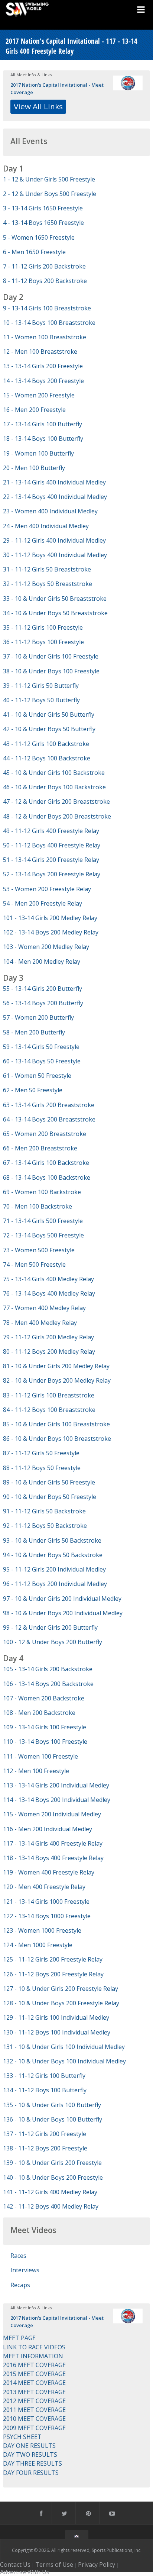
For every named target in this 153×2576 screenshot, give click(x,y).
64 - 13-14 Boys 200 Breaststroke (49, 1119)
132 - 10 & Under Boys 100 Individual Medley (64, 2061)
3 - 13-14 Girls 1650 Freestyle (43, 208)
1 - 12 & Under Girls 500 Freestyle (49, 179)
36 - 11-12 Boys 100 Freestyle (43, 642)
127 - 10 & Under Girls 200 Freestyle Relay (61, 1989)
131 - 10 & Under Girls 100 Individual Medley (64, 2047)
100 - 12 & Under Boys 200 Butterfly (53, 1642)
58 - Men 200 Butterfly (34, 1032)
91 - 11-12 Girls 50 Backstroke (44, 1511)
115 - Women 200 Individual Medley (52, 1814)
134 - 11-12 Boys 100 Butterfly (45, 2090)
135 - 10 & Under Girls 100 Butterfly (52, 2105)
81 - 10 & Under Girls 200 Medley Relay (56, 1366)
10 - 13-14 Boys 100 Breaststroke (49, 323)
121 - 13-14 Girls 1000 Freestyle (46, 1902)
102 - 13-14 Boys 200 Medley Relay (51, 932)
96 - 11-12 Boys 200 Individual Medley (55, 1584)
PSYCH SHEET (22, 2437)
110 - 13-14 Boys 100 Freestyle (45, 1742)
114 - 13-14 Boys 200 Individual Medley (57, 1800)
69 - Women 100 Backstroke (42, 1192)
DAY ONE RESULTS (29, 2446)
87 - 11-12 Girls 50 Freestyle (41, 1453)
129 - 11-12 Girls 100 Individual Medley (56, 2017)
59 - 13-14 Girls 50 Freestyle (41, 1047)
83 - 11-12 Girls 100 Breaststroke (49, 1395)
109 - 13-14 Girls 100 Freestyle (45, 1727)
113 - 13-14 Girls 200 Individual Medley (56, 1785)
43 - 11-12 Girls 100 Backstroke (46, 744)
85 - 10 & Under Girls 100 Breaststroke (56, 1424)
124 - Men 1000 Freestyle (38, 1945)
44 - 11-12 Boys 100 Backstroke (47, 758)
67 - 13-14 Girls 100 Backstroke (46, 1163)
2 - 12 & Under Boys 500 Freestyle (50, 194)
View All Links (38, 106)
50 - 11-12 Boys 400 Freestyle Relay (52, 845)
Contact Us (15, 2565)
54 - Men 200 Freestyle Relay (43, 903)
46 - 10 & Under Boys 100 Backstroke (54, 787)
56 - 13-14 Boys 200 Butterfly (43, 1003)
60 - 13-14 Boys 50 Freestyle (42, 1061)
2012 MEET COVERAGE (34, 2401)
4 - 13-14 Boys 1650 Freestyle (43, 223)
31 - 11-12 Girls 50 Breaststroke (47, 569)
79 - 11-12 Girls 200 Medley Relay (48, 1337)
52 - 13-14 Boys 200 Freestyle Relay (52, 874)
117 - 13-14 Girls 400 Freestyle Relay (53, 1843)
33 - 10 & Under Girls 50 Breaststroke (55, 599)
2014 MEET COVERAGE (34, 2383)
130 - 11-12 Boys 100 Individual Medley (57, 2032)
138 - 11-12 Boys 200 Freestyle (45, 2148)
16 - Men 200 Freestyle (34, 410)
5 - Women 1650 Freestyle (39, 237)
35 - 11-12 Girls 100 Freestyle (43, 627)
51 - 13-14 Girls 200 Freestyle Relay (51, 860)
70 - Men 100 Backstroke (38, 1206)
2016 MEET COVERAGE (34, 2365)
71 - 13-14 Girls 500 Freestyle (43, 1221)
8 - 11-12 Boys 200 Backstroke (45, 281)
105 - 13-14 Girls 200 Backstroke (48, 1669)
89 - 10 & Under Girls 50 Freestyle (49, 1482)
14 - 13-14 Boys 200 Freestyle (43, 381)
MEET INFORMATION (33, 2356)
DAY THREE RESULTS (32, 2463)
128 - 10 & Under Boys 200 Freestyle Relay (61, 2003)
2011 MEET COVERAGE (34, 2410)
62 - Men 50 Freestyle (33, 1090)
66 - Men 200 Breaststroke (40, 1148)
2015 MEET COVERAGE (34, 2374)
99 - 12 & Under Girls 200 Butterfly (50, 1627)
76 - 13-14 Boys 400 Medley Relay (49, 1293)
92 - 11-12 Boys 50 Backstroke (45, 1526)
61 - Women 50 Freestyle (37, 1076)
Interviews (25, 2270)
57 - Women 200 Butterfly (38, 1017)
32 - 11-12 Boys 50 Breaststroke (48, 584)
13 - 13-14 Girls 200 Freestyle (43, 366)
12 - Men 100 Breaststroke (40, 351)
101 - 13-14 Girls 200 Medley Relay (50, 918)
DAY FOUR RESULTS (31, 2473)
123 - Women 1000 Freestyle (42, 1930)
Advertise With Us (25, 2572)
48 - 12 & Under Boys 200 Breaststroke (57, 816)
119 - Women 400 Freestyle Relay (49, 1872)
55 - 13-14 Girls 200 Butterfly (43, 989)
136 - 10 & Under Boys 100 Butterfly (53, 2119)
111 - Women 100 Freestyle (40, 1756)
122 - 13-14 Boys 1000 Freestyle (47, 1916)
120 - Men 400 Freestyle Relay (44, 1887)
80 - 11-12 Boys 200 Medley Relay (49, 1352)
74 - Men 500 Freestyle (34, 1264)
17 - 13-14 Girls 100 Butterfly (43, 424)
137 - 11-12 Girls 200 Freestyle (45, 2134)
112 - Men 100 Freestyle (36, 1771)
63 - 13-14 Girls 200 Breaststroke (49, 1105)
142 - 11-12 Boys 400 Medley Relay (51, 2206)
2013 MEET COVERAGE (34, 2392)
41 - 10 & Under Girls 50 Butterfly (49, 714)
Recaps (20, 2285)
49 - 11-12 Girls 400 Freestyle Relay (51, 831)
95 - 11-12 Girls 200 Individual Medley (54, 1569)
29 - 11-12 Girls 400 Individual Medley (54, 540)
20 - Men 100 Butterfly (34, 468)
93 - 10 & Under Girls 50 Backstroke (52, 1540)
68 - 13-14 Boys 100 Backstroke (47, 1177)
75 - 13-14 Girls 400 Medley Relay (48, 1279)
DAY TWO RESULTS (30, 2455)
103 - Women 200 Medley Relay (46, 947)
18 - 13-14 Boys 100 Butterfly (43, 439)
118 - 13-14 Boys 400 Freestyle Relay (53, 1858)
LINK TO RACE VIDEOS (34, 2347)
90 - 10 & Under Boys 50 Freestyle (50, 1497)
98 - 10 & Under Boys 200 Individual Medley (63, 1613)
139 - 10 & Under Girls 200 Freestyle (52, 2163)
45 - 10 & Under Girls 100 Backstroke (54, 773)
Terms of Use (54, 2565)
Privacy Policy (97, 2565)
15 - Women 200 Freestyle (39, 395)
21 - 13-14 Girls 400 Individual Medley (54, 482)
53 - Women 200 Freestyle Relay (47, 889)
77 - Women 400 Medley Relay (44, 1308)
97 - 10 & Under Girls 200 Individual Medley (62, 1599)
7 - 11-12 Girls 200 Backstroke (44, 266)
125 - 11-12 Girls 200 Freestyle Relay (53, 1959)
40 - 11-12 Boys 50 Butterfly (41, 700)
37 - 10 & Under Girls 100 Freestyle (51, 656)
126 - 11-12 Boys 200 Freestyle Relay (53, 1974)
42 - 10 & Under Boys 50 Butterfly (49, 729)
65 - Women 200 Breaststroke (45, 1134)
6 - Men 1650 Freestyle (34, 252)
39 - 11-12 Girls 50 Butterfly (41, 686)
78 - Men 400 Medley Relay (40, 1323)
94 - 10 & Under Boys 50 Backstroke (53, 1555)
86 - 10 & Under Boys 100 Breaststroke (57, 1439)
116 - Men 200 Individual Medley (48, 1829)
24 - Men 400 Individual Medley (46, 526)
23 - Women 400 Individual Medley (50, 511)
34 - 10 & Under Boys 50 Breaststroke (55, 613)
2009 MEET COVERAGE (34, 2428)
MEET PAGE (19, 2338)
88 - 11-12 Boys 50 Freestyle (42, 1468)
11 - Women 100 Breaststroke (45, 337)
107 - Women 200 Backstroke (44, 1698)
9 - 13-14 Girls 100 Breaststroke (47, 308)
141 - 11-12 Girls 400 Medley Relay (50, 2192)
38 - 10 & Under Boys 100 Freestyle (51, 671)
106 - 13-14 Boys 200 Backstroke (48, 1684)
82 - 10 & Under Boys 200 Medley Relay (57, 1380)
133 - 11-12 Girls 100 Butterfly (44, 2076)
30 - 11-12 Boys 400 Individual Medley (55, 555)
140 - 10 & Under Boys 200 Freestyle (53, 2177)
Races (18, 2256)
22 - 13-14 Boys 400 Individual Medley (55, 497)
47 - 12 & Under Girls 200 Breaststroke (56, 802)
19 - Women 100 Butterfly (38, 453)
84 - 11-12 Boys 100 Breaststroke (49, 1410)
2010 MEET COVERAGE (34, 2419)
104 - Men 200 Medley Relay (42, 962)
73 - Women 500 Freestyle (39, 1250)
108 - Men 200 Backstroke (39, 1713)
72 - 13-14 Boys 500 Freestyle (43, 1235)
